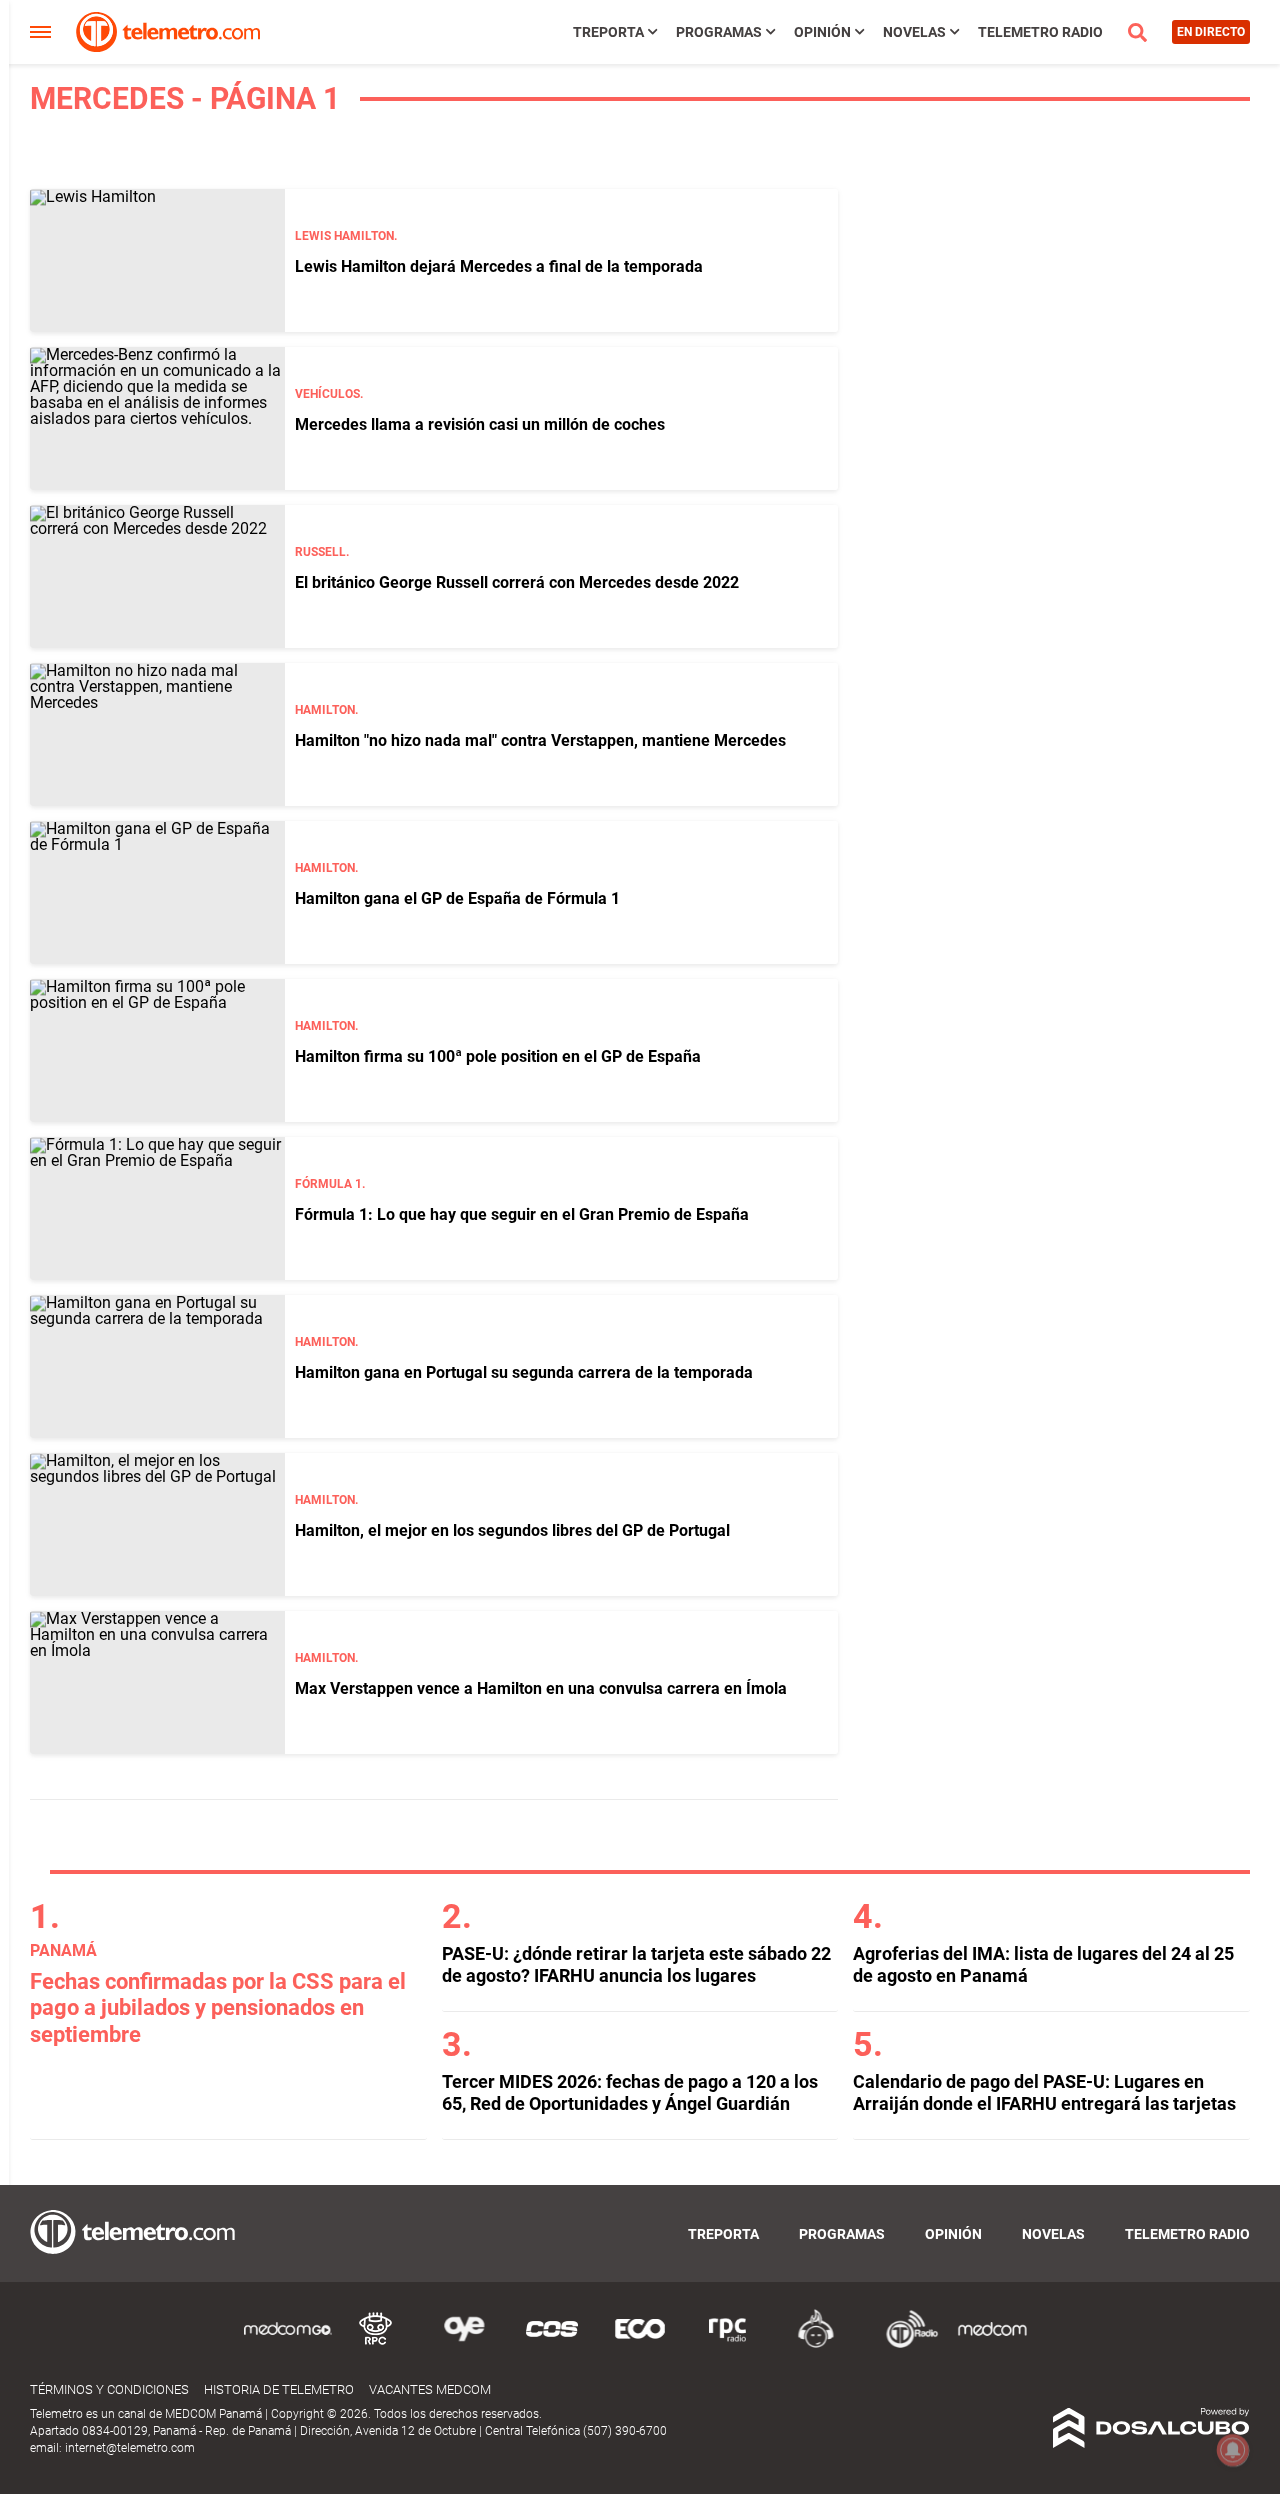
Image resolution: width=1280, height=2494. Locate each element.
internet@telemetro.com (130, 2448)
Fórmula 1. (330, 1184)
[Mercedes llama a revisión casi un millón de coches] (157, 418)
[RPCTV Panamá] (376, 2344)
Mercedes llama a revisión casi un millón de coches (480, 424)
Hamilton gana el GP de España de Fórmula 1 (457, 898)
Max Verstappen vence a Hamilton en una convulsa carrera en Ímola (541, 1688)
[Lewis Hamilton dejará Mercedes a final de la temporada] (157, 260)
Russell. (322, 552)
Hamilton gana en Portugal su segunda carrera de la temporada (524, 1372)
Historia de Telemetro (279, 2389)
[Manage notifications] (1233, 2450)
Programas (719, 32)
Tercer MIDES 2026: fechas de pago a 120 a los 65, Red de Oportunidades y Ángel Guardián (630, 2092)
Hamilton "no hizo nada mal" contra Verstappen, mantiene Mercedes (540, 740)
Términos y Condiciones (109, 2389)
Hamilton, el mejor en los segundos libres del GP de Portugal (512, 1530)
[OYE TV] (464, 2344)
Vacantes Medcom (430, 2389)
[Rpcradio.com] (728, 2344)
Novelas (914, 32)
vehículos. (329, 394)
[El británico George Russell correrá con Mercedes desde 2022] (157, 576)
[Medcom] (992, 2344)
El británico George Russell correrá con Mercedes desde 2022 (517, 582)
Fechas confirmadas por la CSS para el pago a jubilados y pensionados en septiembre (218, 2008)
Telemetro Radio (1040, 32)
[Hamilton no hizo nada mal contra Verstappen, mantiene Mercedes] (157, 734)
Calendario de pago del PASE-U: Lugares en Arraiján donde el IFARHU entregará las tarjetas (1044, 2092)
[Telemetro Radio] (904, 2344)
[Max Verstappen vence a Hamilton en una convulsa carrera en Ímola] (157, 1682)
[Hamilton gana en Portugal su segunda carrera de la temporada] (157, 1366)
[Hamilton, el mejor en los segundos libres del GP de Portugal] (157, 1524)
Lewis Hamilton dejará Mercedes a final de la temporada (499, 266)
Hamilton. (326, 710)
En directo (1211, 32)
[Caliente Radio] (816, 2344)
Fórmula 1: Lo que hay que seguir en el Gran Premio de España (522, 1214)
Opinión (822, 32)
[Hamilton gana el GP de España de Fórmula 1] (157, 892)
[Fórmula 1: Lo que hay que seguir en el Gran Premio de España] (157, 1208)
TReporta (608, 32)
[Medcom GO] (288, 2344)
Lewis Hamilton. (346, 236)
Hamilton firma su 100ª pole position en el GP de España (498, 1056)
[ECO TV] (640, 2344)
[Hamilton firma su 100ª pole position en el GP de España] (157, 1050)
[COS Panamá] (552, 2344)
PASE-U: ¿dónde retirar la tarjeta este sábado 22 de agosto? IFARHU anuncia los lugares (636, 1964)
